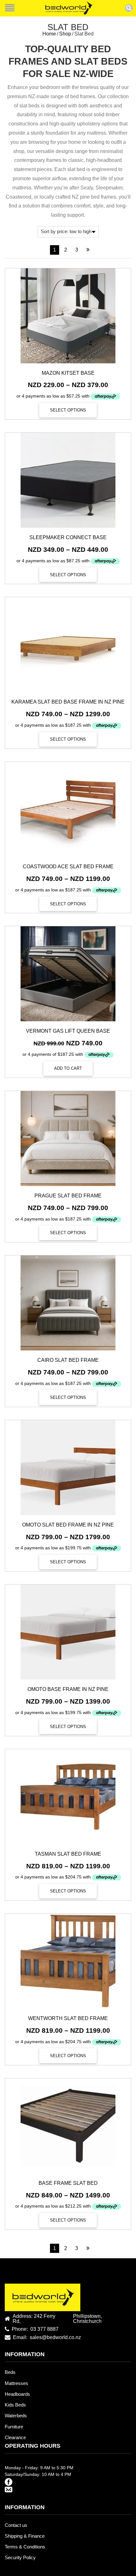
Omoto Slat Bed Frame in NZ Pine (68, 1525)
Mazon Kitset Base (68, 373)
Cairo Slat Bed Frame (68, 1360)
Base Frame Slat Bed (68, 2183)
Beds (10, 2372)
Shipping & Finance (25, 2536)
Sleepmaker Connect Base (68, 537)
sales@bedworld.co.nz (55, 2337)
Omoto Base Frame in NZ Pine (68, 1689)
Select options (68, 410)
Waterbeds (16, 2416)
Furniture (14, 2427)
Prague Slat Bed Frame (68, 1196)
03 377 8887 (44, 2329)
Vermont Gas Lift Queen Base (68, 1031)
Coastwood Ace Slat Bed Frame (68, 867)
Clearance (15, 2438)
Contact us (16, 2525)
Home (49, 34)
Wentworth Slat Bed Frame (68, 2018)
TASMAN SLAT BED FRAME (68, 1854)
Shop (65, 34)
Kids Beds (15, 2405)
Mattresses (16, 2383)
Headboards (17, 2394)
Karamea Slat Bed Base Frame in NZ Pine (68, 702)
